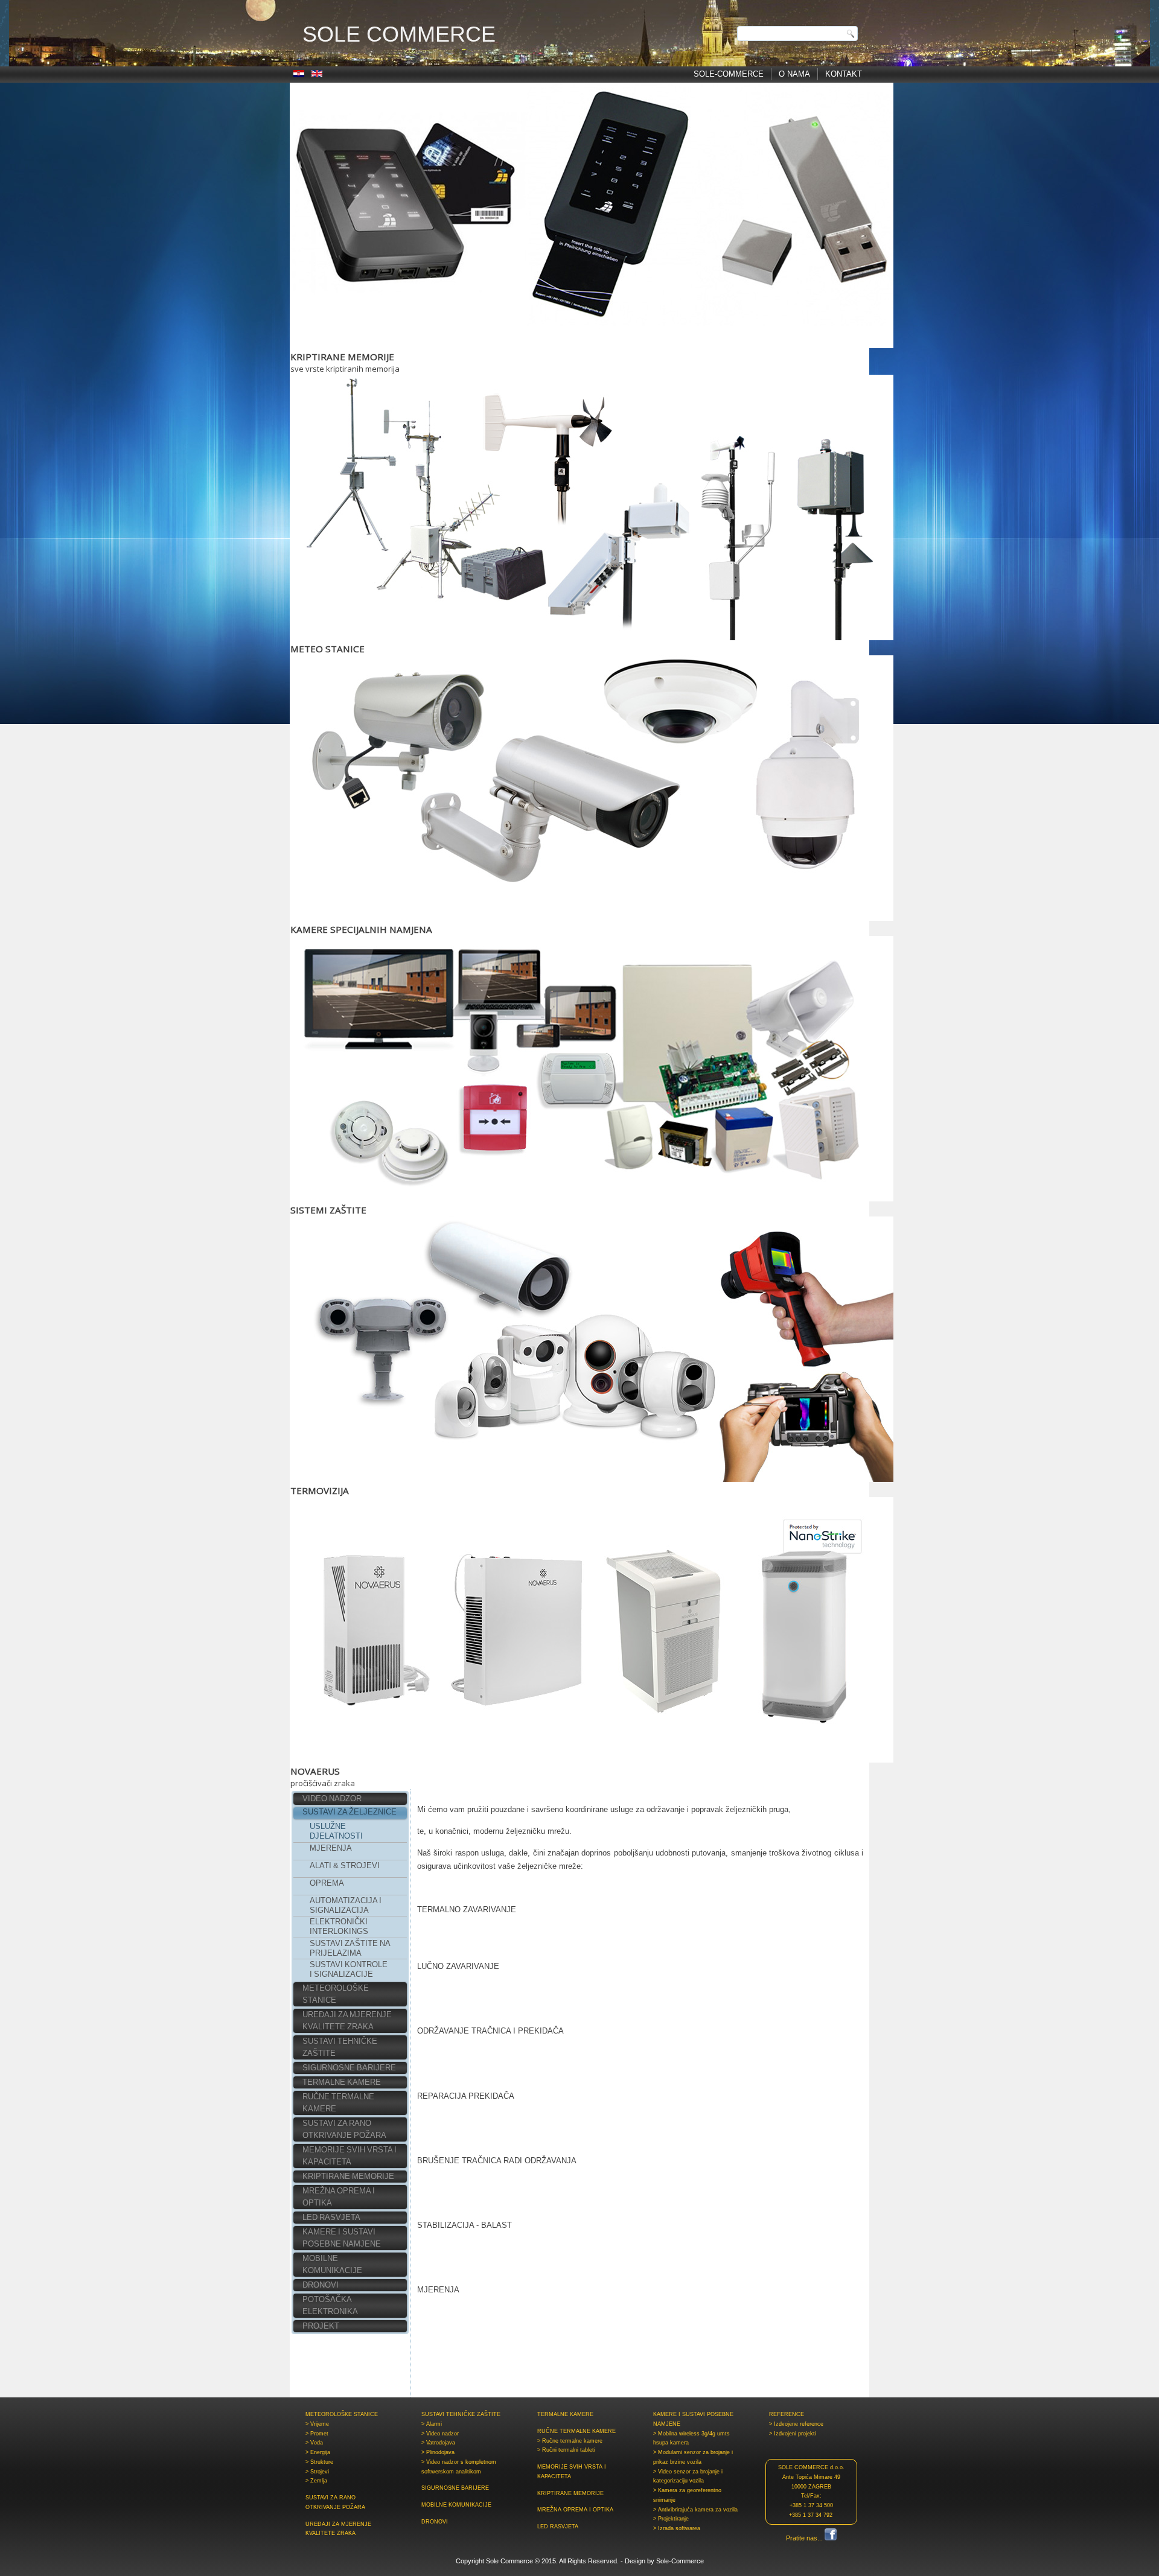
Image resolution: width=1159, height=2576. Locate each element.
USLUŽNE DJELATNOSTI (336, 1831)
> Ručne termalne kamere (570, 2441)
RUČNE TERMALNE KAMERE (338, 2103)
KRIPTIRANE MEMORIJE (348, 2176)
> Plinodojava (438, 2452)
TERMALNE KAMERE (342, 2082)
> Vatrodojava (438, 2443)
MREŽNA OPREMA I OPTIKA (339, 2197)
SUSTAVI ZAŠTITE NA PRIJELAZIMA (350, 1948)
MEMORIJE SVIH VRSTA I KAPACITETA (350, 2156)
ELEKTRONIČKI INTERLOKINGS (339, 1926)
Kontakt (844, 74)
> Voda (314, 2443)
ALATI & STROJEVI (345, 1865)
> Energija (318, 2452)
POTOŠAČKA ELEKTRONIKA (330, 2305)
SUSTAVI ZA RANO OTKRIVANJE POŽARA (344, 2129)
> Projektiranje (671, 2519)
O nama (794, 74)
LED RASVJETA (331, 2217)
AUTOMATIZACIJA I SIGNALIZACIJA (346, 1905)
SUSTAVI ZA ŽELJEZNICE (350, 1812)
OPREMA (327, 1883)
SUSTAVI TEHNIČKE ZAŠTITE (340, 2047)
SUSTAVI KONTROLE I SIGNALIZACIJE (349, 1969)
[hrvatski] (299, 75)
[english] (317, 75)
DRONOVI (321, 2285)
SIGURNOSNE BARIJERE (349, 2068)
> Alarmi (432, 2424)
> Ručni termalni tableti (566, 2450)
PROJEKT (321, 2326)
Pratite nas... (805, 2538)
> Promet (317, 2434)
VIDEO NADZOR (332, 1798)
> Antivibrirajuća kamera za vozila (695, 2510)
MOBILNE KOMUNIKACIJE (332, 2264)
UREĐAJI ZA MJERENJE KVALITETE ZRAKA (347, 2021)
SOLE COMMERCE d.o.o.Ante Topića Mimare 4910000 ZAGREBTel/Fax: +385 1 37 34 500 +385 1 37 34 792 (811, 2491)
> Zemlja (316, 2481)
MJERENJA (331, 1848)
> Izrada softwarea (677, 2528)
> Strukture (319, 2462)
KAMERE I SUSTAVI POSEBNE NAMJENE (342, 2238)
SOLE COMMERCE (399, 34)
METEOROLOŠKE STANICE (336, 1994)
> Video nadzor (440, 2434)
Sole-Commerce (729, 74)
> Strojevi (317, 2472)
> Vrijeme (317, 2424)
